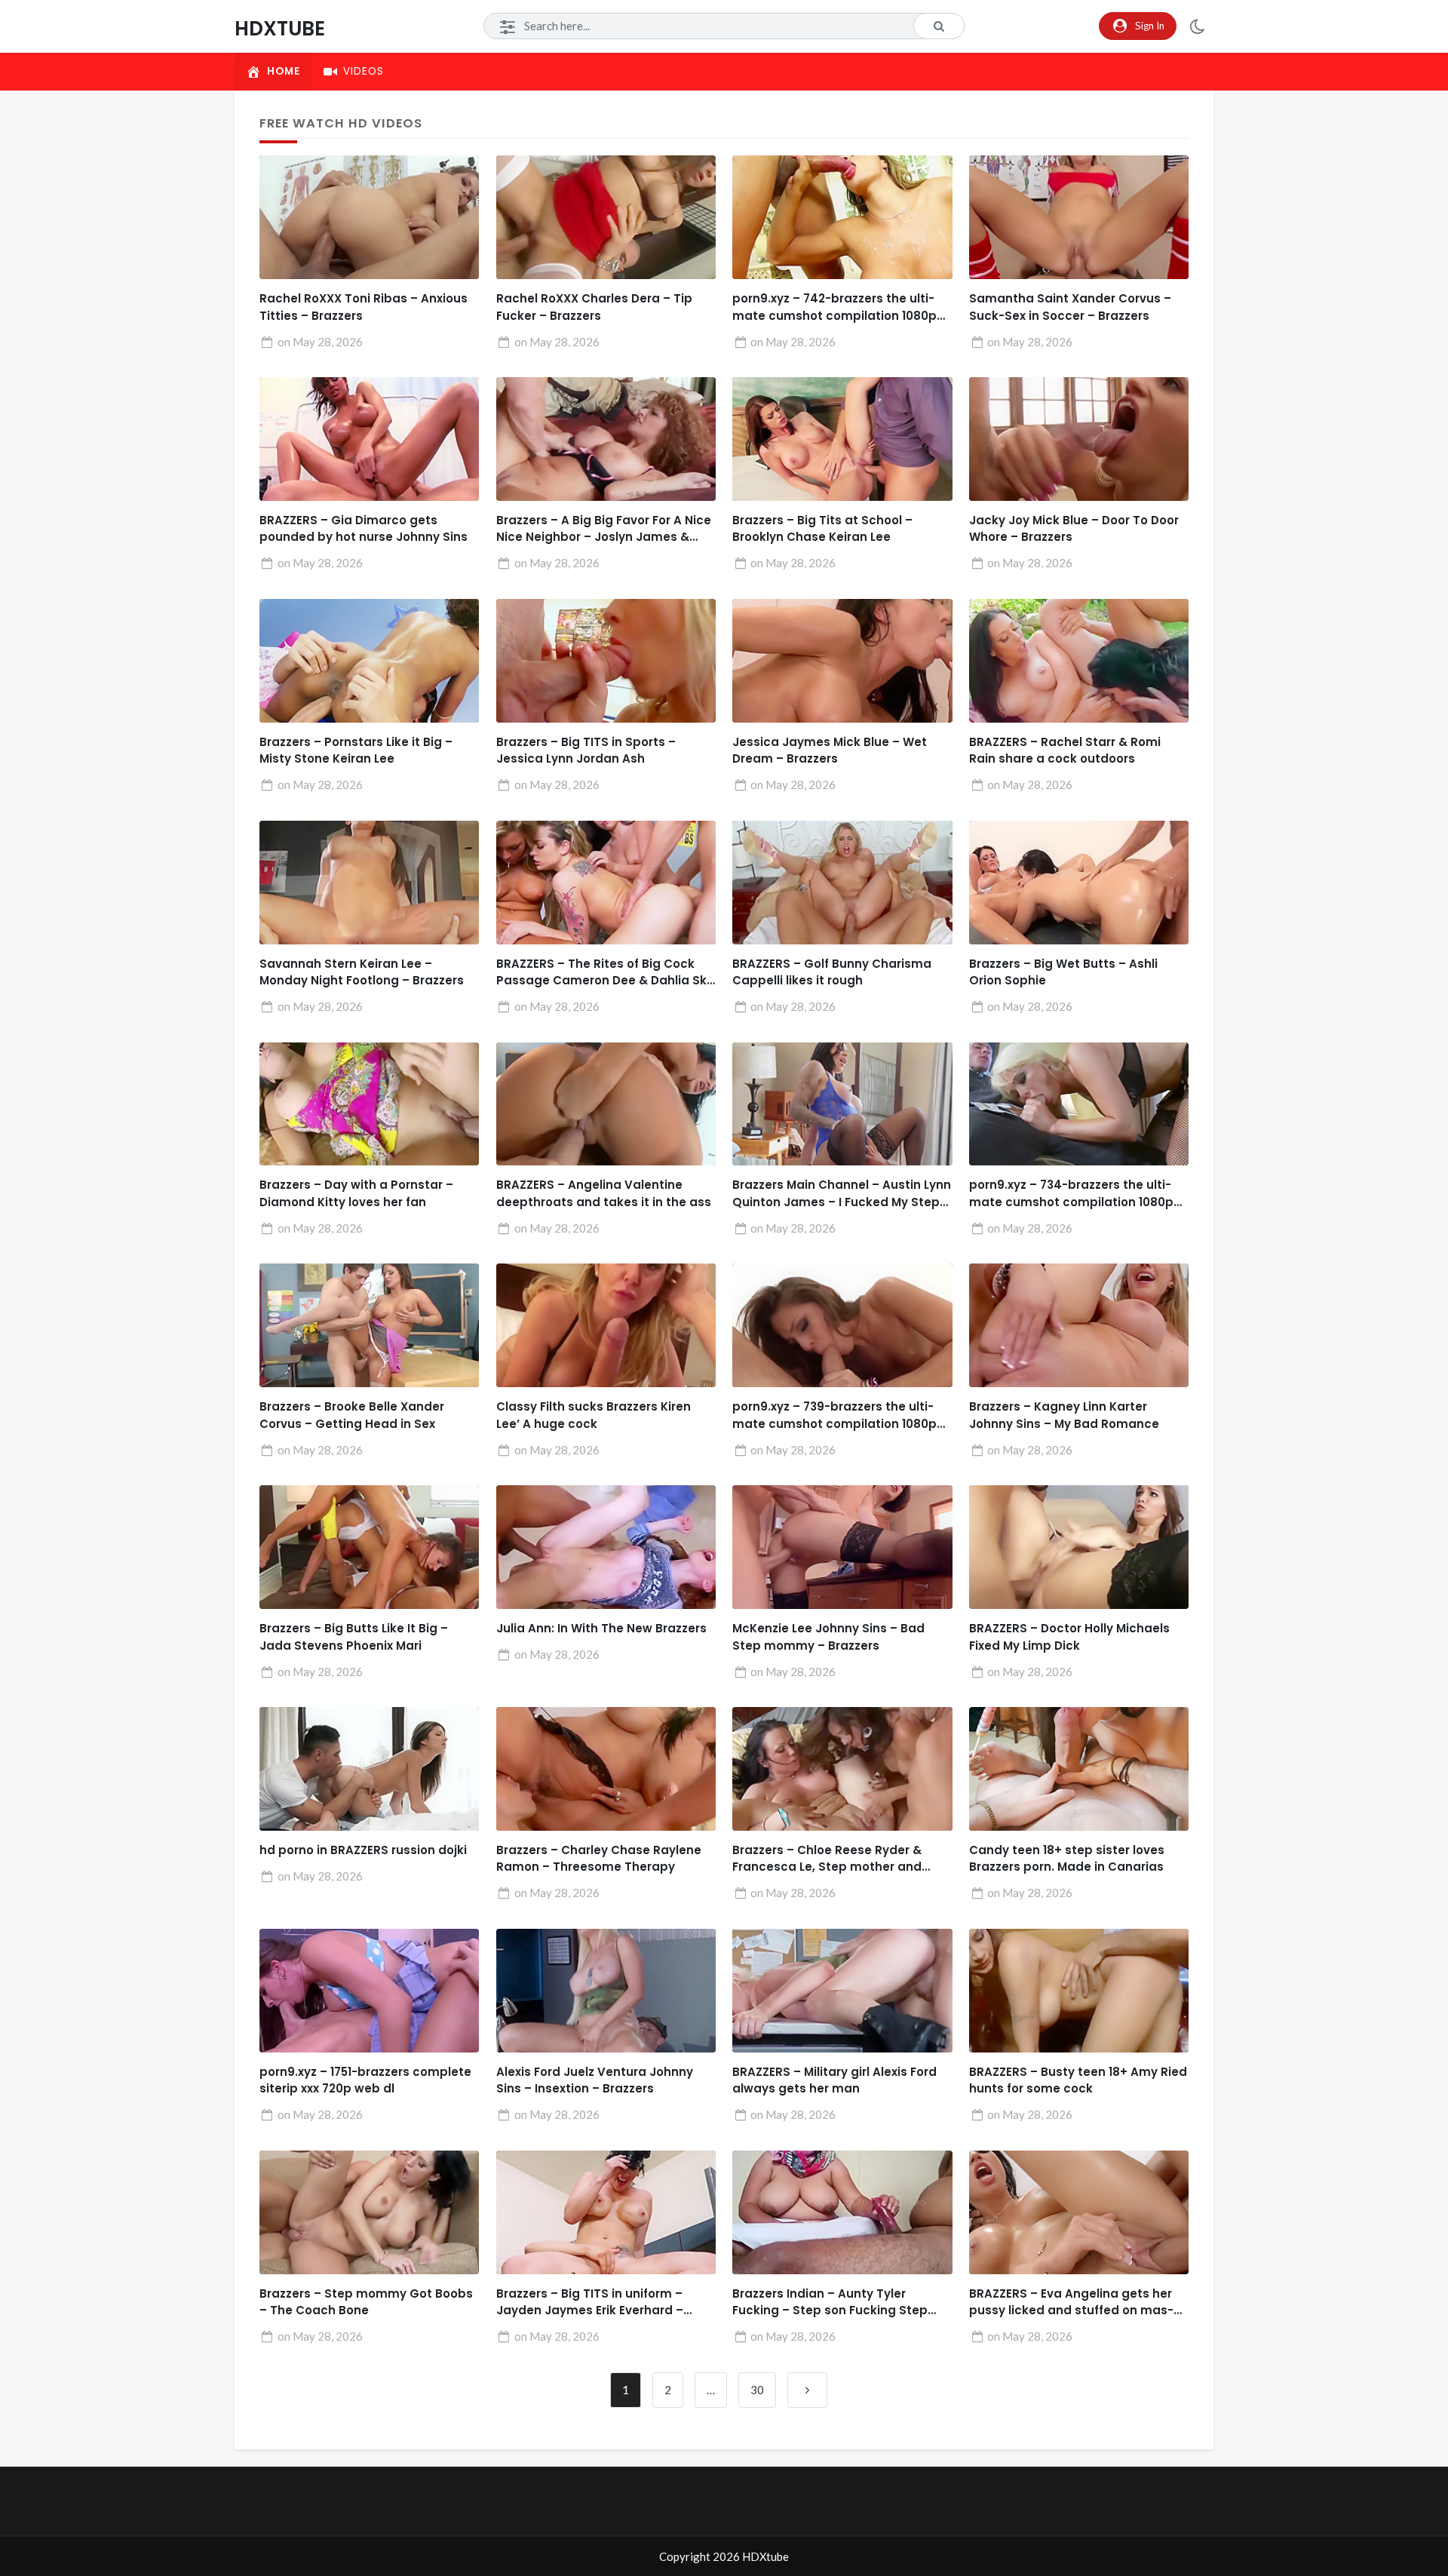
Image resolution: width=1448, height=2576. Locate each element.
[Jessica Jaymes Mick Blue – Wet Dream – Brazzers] (842, 661)
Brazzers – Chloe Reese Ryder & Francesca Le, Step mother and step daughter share (827, 1859)
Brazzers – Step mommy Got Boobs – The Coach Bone (366, 2302)
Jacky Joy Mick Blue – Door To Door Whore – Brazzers (1074, 529)
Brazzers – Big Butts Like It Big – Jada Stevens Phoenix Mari (354, 1637)
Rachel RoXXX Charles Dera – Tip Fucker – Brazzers (594, 307)
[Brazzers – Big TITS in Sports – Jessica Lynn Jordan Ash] (606, 661)
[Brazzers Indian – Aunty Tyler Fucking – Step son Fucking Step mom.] (842, 2212)
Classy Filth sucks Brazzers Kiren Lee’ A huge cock (594, 1415)
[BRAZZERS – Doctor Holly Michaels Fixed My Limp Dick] (1079, 1547)
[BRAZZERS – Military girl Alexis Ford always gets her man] (842, 1991)
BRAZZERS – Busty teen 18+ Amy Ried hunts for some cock (1078, 2080)
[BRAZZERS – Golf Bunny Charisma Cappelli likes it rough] (842, 883)
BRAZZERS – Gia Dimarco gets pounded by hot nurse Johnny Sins (364, 529)
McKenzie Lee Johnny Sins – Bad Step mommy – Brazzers (828, 1637)
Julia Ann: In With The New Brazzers (601, 1628)
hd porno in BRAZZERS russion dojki (363, 1850)
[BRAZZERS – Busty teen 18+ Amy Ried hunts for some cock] (1079, 1991)
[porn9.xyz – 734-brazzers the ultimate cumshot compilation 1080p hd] (1079, 1104)
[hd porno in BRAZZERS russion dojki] (369, 1769)
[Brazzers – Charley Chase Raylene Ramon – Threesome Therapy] (606, 1769)
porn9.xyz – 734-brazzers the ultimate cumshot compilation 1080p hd (1071, 1194)
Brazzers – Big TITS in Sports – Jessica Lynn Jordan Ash (586, 751)
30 (757, 2390)
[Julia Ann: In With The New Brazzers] (606, 1547)
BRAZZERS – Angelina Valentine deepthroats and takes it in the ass (604, 1193)
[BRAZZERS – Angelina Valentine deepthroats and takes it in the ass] (606, 1104)
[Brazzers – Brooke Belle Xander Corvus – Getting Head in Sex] (369, 1325)
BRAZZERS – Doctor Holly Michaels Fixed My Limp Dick (1069, 1637)
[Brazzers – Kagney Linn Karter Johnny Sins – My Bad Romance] (1079, 1325)
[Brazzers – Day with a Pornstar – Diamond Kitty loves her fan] (369, 1104)
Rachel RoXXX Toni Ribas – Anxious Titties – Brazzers (364, 307)
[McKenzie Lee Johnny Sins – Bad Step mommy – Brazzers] (842, 1547)
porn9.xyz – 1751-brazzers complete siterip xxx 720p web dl (365, 2080)
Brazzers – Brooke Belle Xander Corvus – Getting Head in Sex (352, 1415)
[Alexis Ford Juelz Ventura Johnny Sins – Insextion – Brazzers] (606, 1991)
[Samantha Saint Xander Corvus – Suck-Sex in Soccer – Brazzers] (1079, 217)
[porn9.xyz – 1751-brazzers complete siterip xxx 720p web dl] (369, 1991)
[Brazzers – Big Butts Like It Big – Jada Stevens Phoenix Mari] (369, 1547)
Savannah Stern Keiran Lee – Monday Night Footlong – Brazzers (362, 972)
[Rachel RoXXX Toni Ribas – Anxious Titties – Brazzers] (369, 217)
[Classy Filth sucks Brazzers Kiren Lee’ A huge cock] (606, 1325)
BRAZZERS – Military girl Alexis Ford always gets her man (834, 2080)
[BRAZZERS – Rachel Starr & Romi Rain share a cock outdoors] (1079, 661)
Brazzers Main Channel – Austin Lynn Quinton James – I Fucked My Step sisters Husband (842, 1194)
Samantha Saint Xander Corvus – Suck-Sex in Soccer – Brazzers (1070, 307)
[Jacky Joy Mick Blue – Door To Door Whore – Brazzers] (1079, 439)
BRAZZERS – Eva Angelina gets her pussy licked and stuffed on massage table (1071, 2303)
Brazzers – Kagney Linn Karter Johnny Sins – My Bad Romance (1064, 1415)
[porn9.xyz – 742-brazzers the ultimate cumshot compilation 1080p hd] (842, 217)
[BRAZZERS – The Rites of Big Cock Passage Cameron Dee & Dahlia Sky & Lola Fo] (606, 883)
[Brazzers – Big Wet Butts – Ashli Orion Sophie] (1079, 883)
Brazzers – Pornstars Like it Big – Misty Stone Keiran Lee (356, 751)
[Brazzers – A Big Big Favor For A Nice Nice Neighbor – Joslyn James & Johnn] (606, 439)
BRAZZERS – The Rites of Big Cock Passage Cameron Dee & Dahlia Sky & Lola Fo (605, 973)
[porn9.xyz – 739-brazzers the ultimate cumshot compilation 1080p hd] (842, 1325)
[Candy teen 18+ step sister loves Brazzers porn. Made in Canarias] (1079, 1769)
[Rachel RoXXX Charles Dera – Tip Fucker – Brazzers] (606, 217)
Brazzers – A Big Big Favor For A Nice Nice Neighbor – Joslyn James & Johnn (604, 529)
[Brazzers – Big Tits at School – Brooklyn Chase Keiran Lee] (842, 439)
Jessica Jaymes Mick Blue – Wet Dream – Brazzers (830, 751)
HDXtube (280, 28)
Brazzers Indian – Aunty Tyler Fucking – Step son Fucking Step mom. (830, 2303)
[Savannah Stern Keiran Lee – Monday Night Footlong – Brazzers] (369, 883)
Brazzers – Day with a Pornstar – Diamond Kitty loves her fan (356, 1193)
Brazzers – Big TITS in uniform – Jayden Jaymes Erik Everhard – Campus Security (590, 2303)
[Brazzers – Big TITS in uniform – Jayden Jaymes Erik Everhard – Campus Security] (606, 2212)
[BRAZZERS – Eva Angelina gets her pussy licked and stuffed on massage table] (1079, 2212)
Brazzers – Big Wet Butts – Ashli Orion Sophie (1063, 972)
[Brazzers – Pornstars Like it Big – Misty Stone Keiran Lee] (369, 661)
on (320, 342)
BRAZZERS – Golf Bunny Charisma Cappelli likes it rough (832, 972)
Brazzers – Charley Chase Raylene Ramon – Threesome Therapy (599, 1859)
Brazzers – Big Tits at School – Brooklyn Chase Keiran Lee (822, 529)
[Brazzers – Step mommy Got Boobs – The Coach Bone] (369, 2212)
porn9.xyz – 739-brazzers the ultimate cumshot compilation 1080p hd (834, 1415)
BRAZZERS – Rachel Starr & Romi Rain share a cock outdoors (1065, 751)
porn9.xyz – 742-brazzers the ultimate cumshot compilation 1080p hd (834, 307)
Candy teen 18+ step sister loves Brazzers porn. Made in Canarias (1067, 1859)
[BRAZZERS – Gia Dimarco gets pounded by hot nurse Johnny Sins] (369, 439)
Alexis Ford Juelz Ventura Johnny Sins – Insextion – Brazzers (595, 2080)
